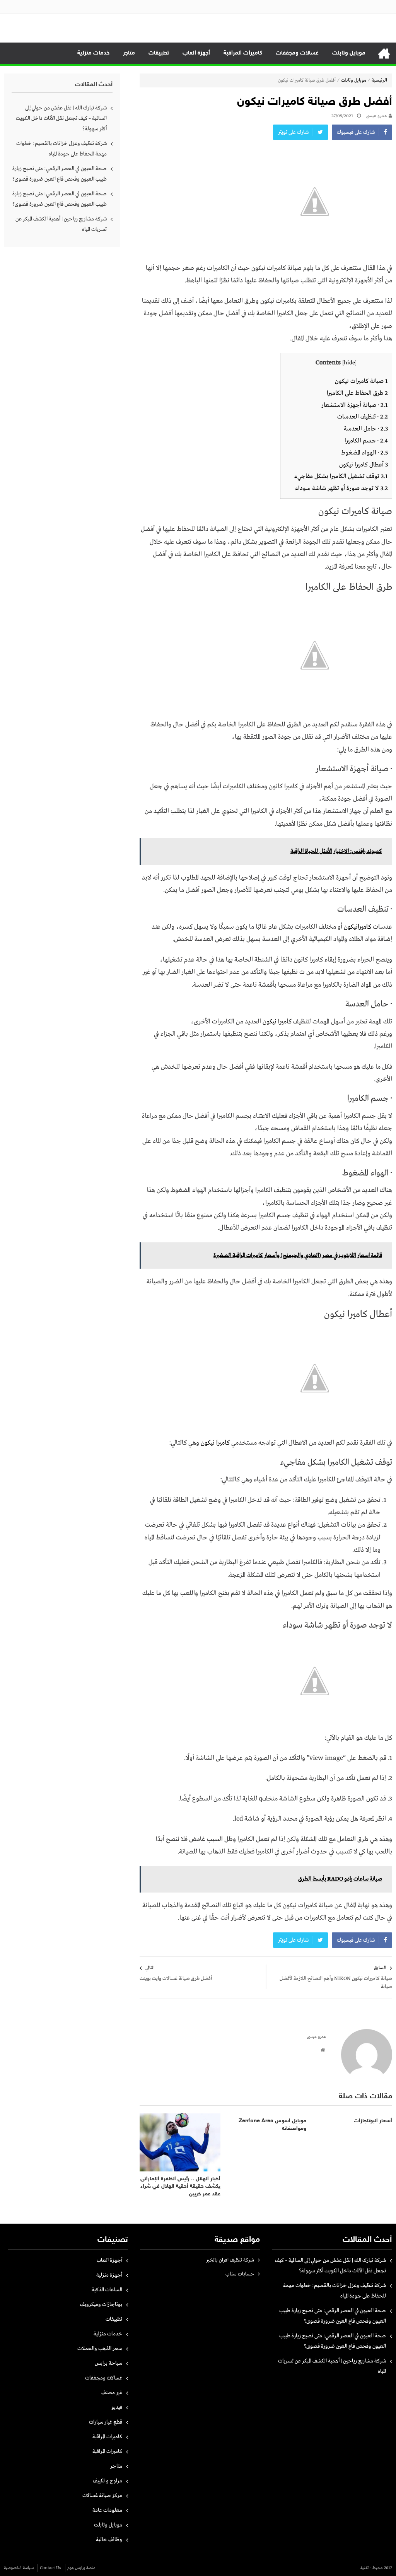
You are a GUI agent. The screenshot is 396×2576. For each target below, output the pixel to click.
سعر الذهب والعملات (100, 2349)
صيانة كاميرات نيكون (361, 381)
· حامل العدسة (366, 429)
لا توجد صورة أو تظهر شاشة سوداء (341, 488)
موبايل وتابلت (349, 53)
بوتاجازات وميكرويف (101, 2304)
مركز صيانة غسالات (102, 2496)
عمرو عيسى (376, 116)
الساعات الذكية (107, 2290)
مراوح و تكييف (108, 2481)
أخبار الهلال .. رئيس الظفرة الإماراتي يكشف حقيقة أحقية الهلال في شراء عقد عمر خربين (180, 2187)
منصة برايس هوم (81, 2568)
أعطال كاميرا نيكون (364, 465)
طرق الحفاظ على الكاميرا (357, 393)
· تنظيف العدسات (363, 417)
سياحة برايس (108, 2363)
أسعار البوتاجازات (373, 2121)
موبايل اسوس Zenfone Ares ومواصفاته (272, 2125)
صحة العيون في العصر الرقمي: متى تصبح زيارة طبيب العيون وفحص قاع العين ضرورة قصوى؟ (60, 174)
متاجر (129, 53)
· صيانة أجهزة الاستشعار (355, 405)
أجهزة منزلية (109, 2275)
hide (349, 363)
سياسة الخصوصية (19, 2568)
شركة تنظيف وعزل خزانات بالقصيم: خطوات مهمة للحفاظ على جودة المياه (61, 149)
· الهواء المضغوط (364, 453)
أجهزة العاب (196, 53)
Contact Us (50, 2568)
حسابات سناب (240, 2274)
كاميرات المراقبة (243, 53)
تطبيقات (159, 53)
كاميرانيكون (358, 927)
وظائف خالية (109, 2540)
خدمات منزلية (93, 53)
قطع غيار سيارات (106, 2422)
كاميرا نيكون (277, 1022)
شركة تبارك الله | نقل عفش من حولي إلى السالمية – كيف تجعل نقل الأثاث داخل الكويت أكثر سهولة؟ (61, 118)
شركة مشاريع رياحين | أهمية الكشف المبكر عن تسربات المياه (61, 224)
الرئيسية (384, 53)
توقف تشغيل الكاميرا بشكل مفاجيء (341, 476)
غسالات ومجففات (297, 53)
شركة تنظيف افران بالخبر (230, 2260)
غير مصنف (112, 2393)
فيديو (117, 2407)
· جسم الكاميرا (366, 441)
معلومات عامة (107, 2510)
